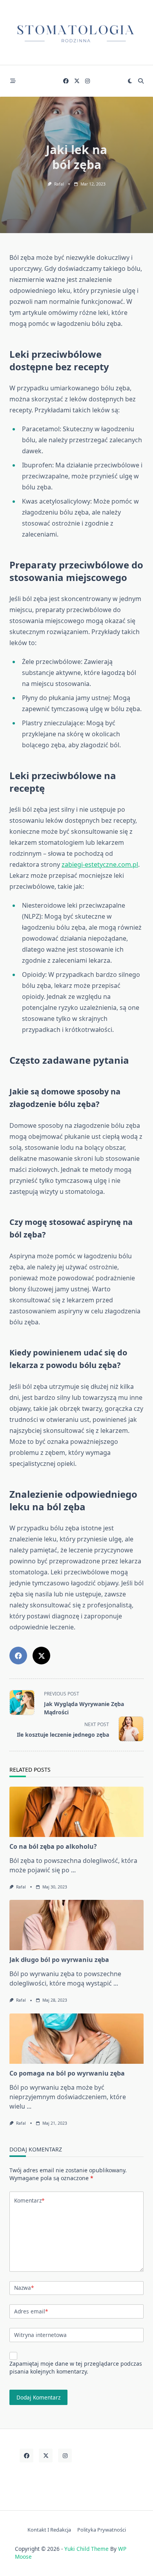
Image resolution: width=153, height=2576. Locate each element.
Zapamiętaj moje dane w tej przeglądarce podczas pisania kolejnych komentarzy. (76, 2367)
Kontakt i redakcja (49, 2530)
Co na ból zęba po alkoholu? (53, 1846)
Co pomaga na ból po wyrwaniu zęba (67, 2073)
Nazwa (24, 2288)
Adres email (31, 2311)
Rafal (59, 184)
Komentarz (29, 2200)
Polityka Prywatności (102, 2530)
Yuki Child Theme (87, 2549)
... (73, 1870)
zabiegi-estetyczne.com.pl (100, 864)
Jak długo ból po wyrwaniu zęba (59, 1960)
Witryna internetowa (40, 2335)
